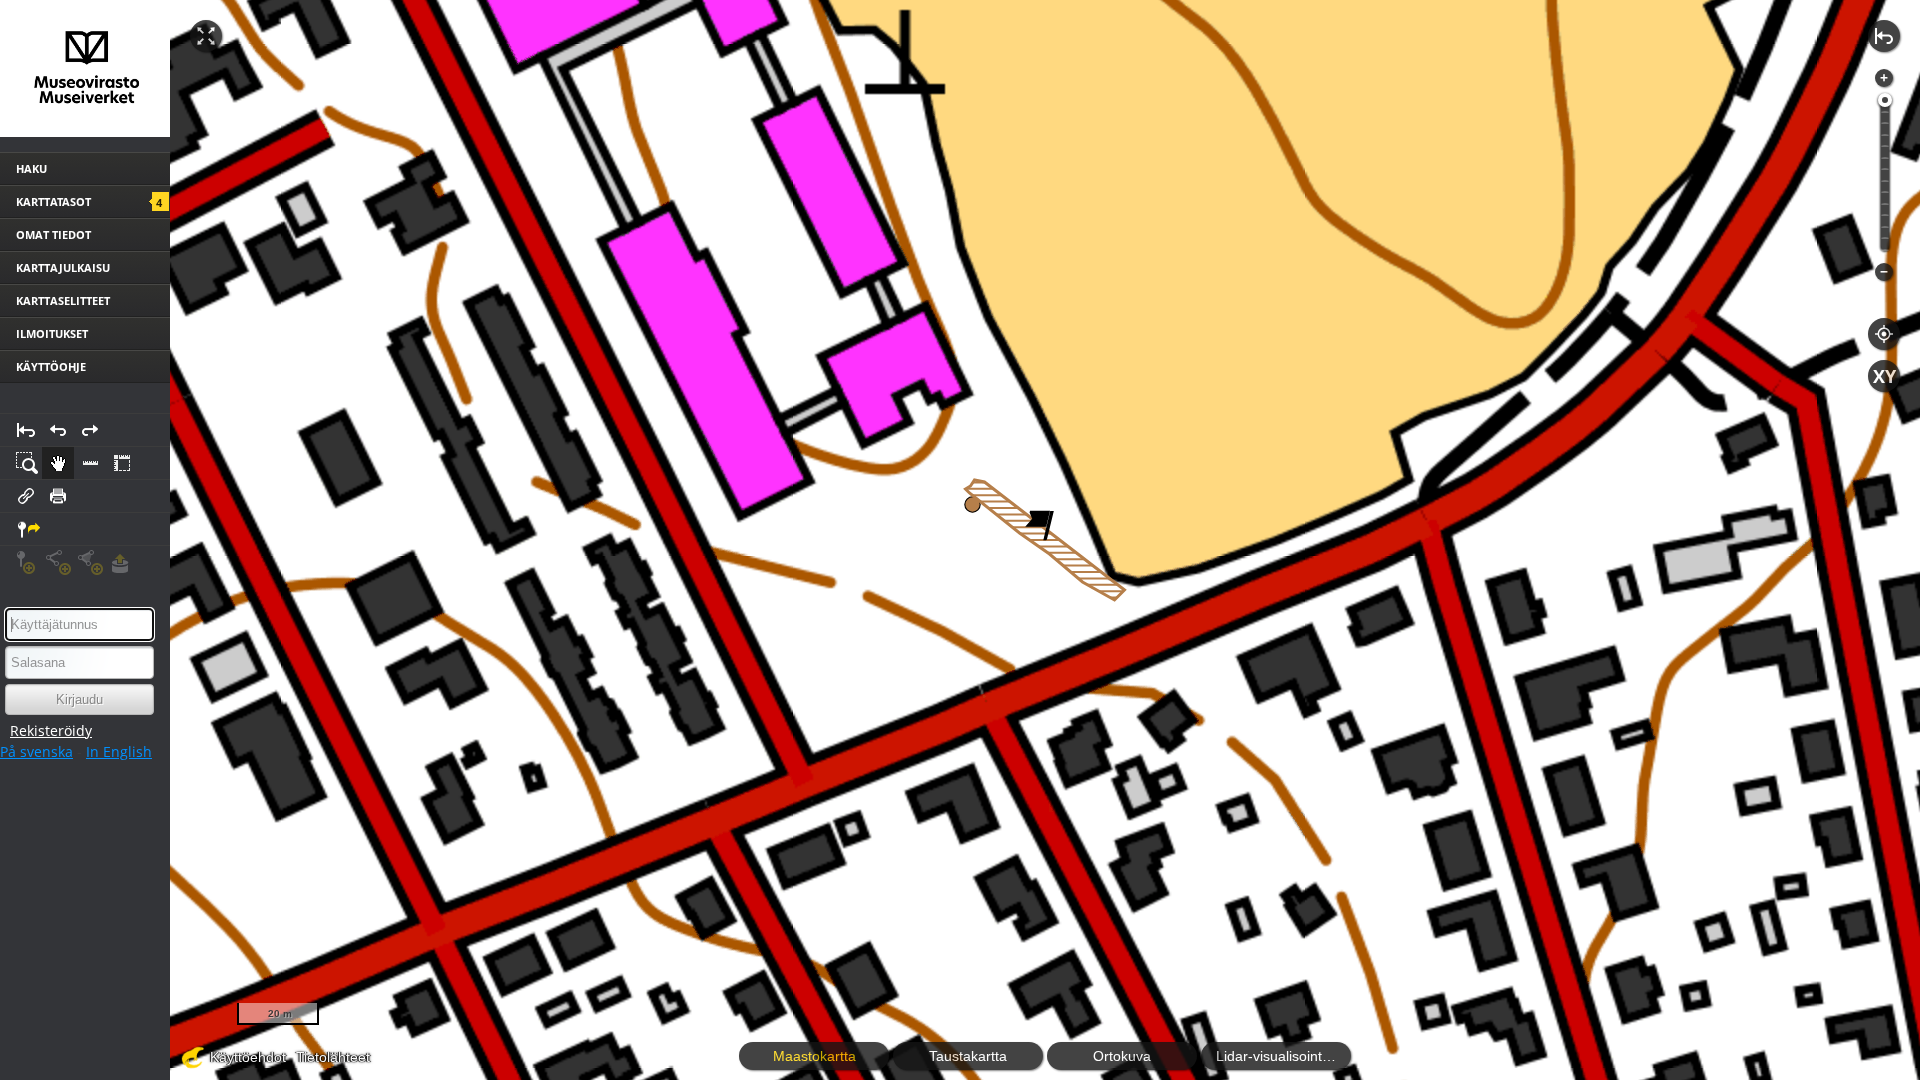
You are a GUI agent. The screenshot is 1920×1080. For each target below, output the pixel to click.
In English (119, 751)
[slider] (1885, 100)
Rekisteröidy (51, 730)
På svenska (36, 751)
